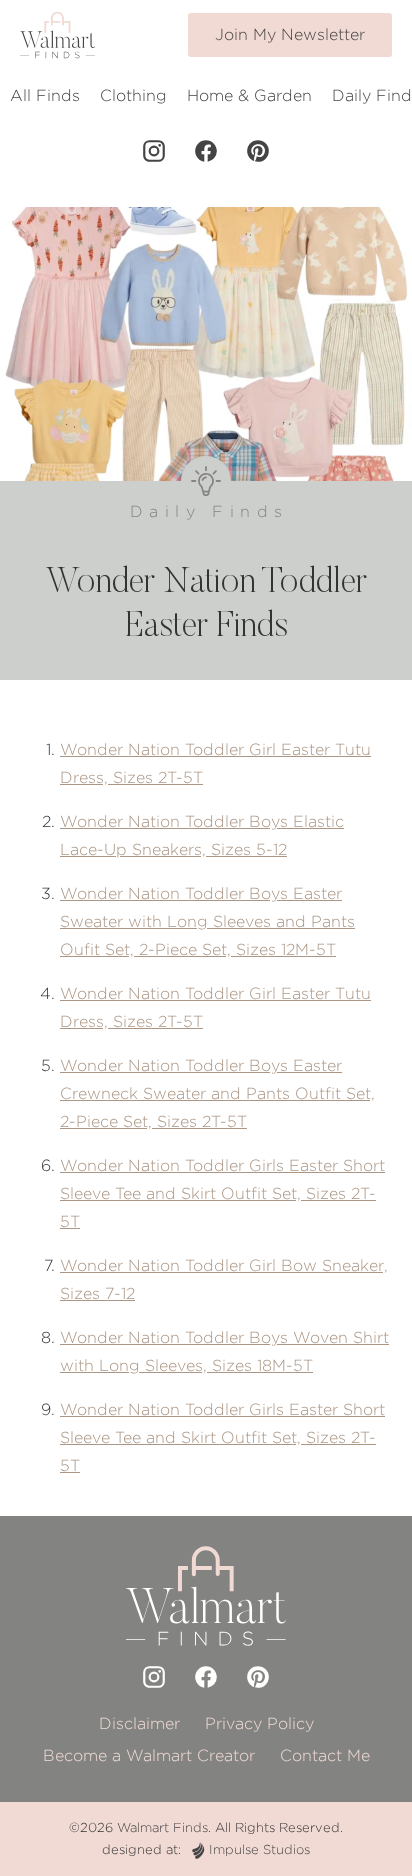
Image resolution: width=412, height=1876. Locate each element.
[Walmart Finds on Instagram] (154, 151)
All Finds (45, 95)
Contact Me (325, 1755)
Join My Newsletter (290, 34)
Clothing (133, 95)
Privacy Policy (259, 1723)
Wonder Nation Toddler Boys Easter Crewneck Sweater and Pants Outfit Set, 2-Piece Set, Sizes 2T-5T (217, 1093)
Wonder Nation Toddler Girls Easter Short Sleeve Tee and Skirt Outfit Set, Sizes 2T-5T (222, 1193)
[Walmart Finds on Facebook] (206, 151)
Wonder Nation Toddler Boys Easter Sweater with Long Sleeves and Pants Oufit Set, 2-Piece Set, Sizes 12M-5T (207, 921)
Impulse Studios (259, 1849)
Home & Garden (249, 95)
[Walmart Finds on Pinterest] (258, 151)
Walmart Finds (162, 1827)
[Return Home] (57, 35)
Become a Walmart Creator (149, 1755)
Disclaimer (139, 1723)
